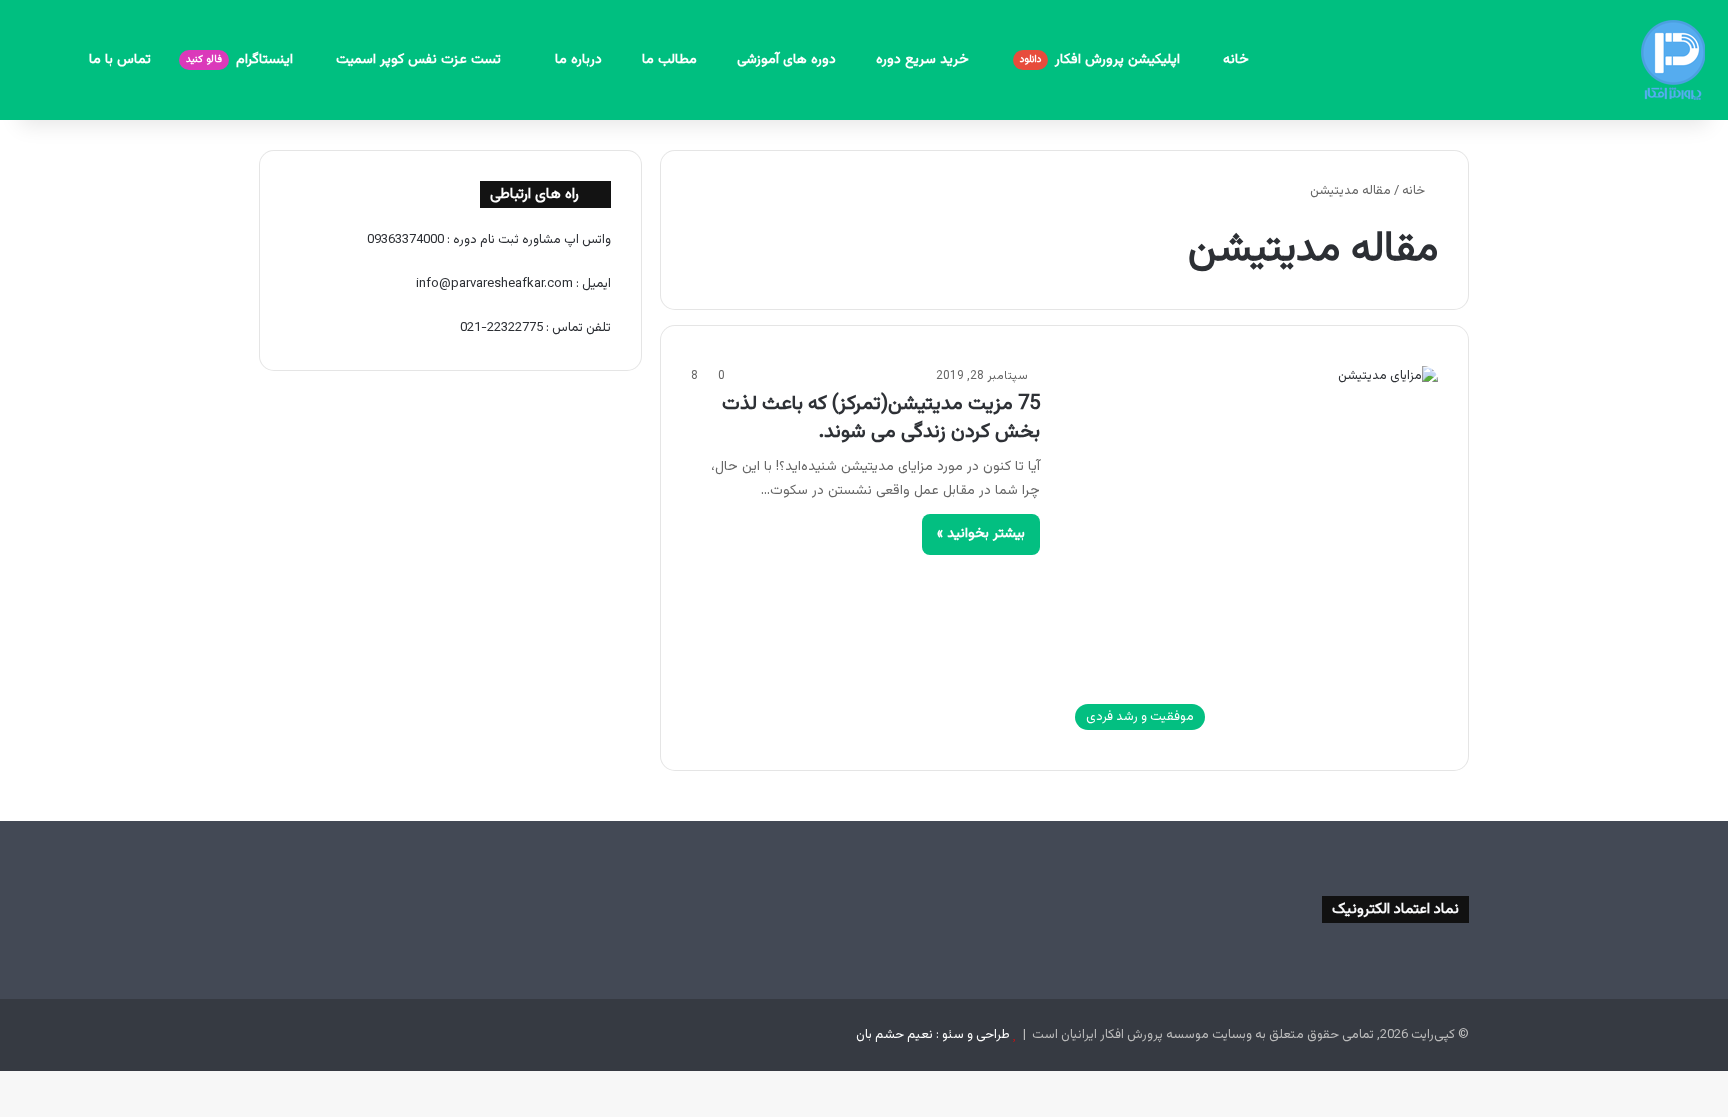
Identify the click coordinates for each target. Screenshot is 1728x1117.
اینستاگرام (241, 60)
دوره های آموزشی (786, 60)
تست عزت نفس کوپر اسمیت (420, 60)
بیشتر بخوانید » (981, 534)
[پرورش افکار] (1673, 60)
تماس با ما (120, 60)
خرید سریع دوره (924, 60)
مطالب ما (669, 60)
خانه (1236, 60)
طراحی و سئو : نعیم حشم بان (933, 1035)
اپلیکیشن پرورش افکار (1102, 60)
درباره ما (578, 60)
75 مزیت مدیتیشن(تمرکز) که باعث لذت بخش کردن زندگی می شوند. (881, 418)
